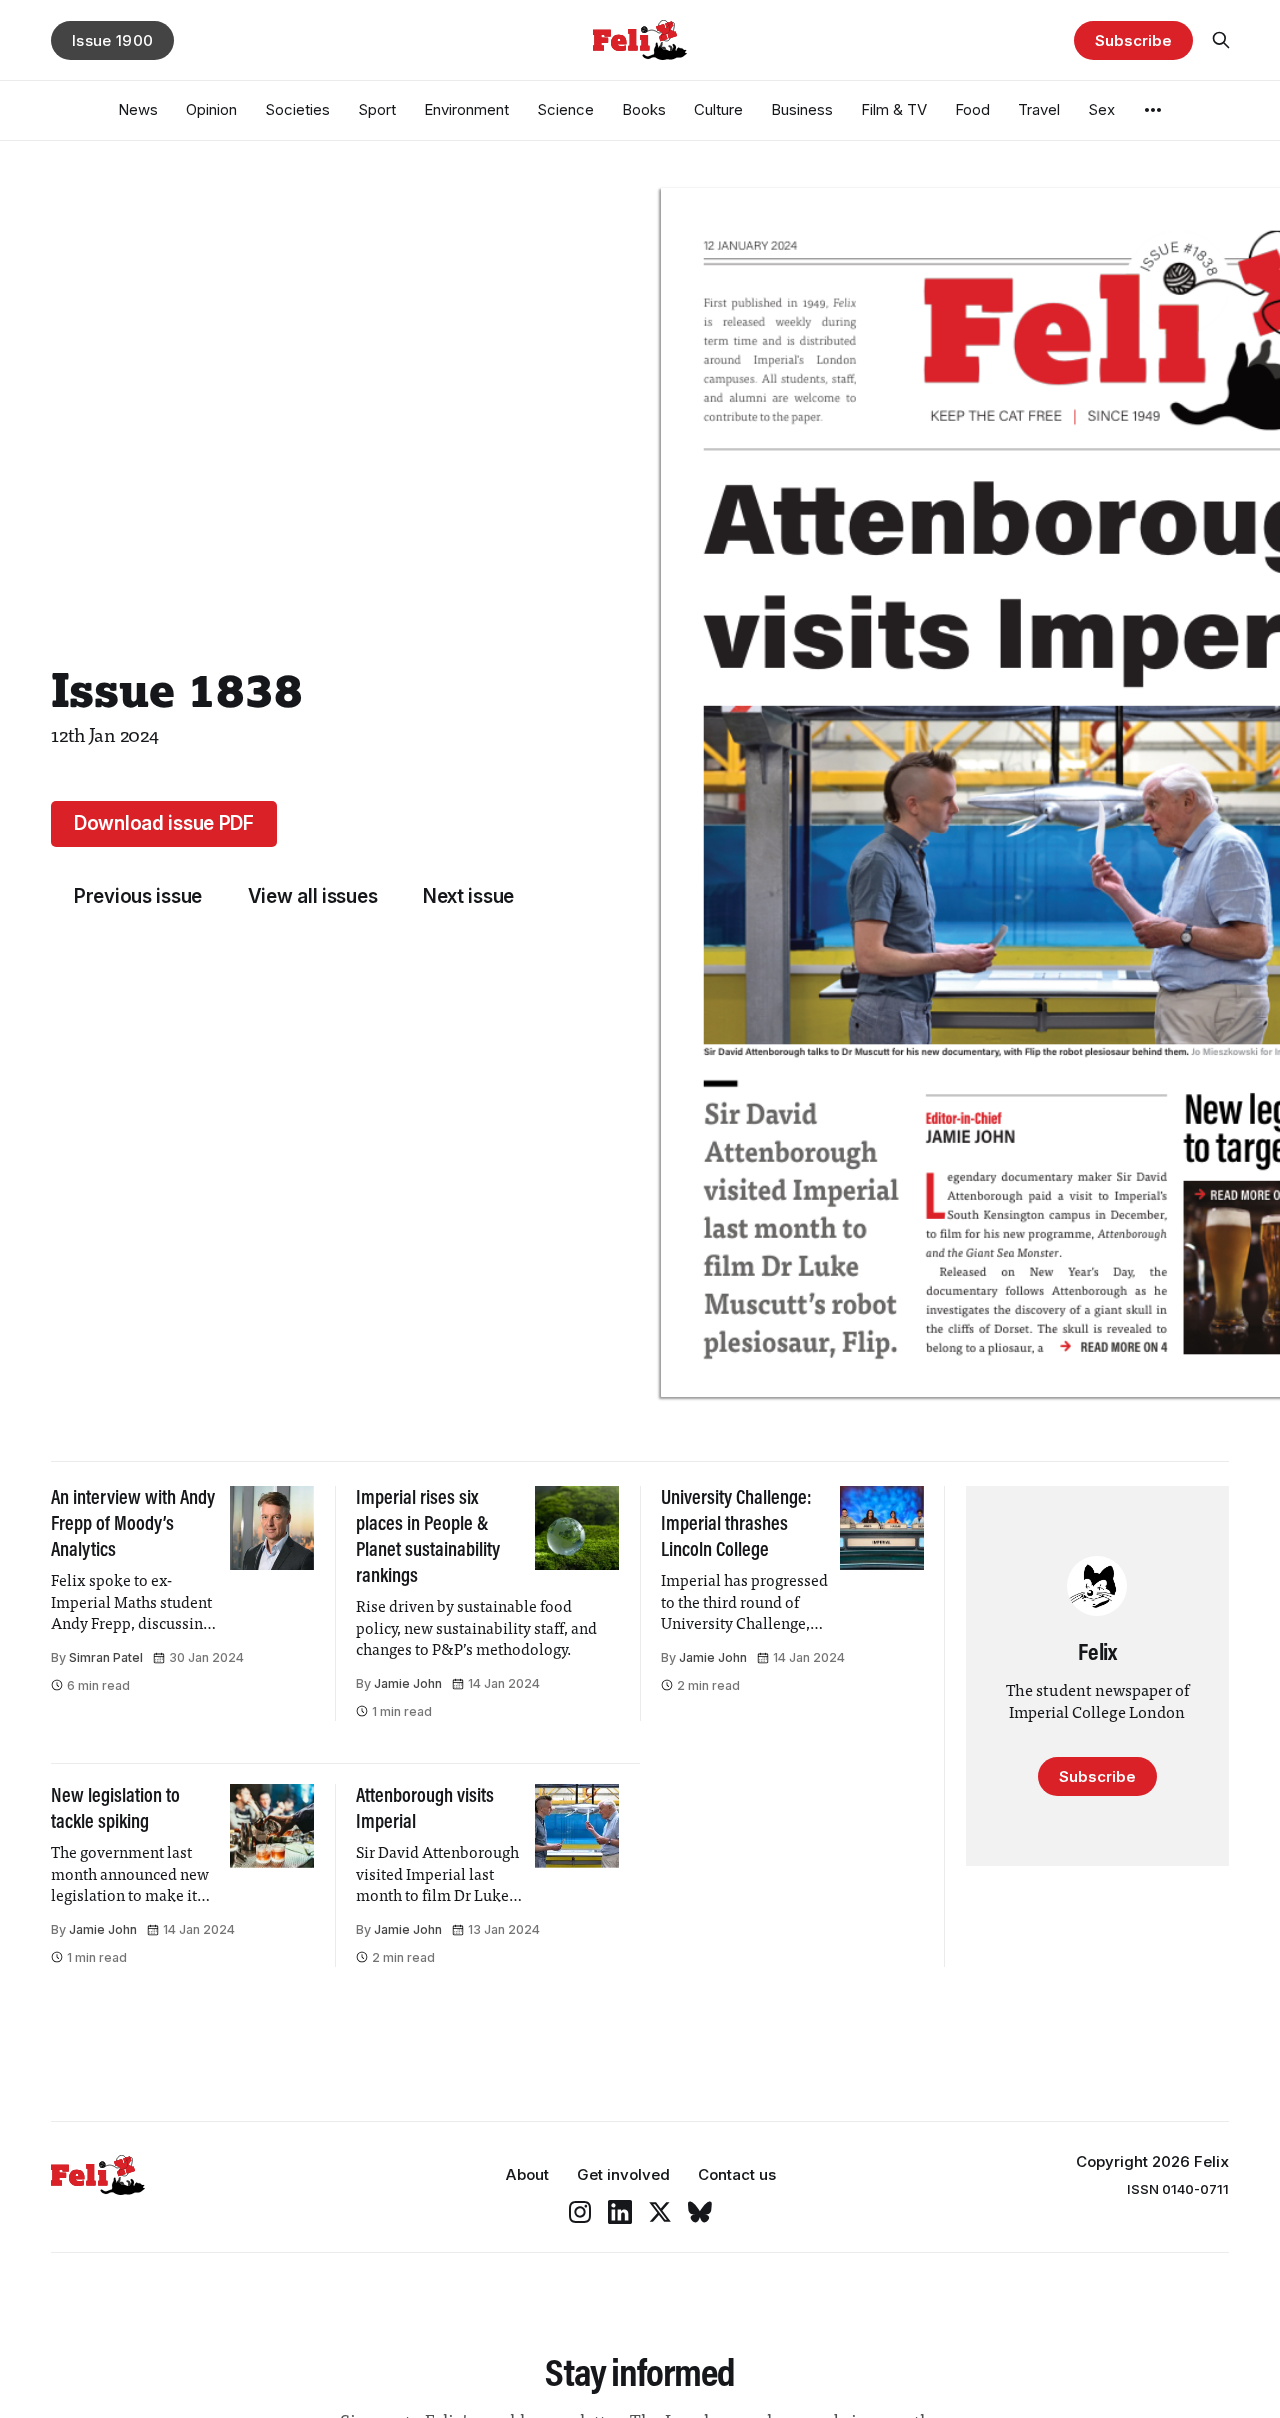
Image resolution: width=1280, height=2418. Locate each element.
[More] (1153, 110)
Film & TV (894, 109)
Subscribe (1133, 40)
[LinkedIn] (620, 2212)
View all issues (313, 896)
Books (644, 109)
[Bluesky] (700, 2212)
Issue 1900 (112, 40)
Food (972, 109)
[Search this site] (1221, 40)
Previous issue (138, 896)
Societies (297, 109)
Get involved (623, 2174)
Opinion (211, 109)
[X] (660, 2212)
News (138, 109)
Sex (1101, 109)
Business (802, 109)
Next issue (468, 896)
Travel (1039, 109)
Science (565, 109)
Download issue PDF (164, 823)
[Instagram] (580, 2212)
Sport (377, 109)
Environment (466, 109)
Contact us (737, 2174)
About (527, 2174)
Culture (718, 109)
